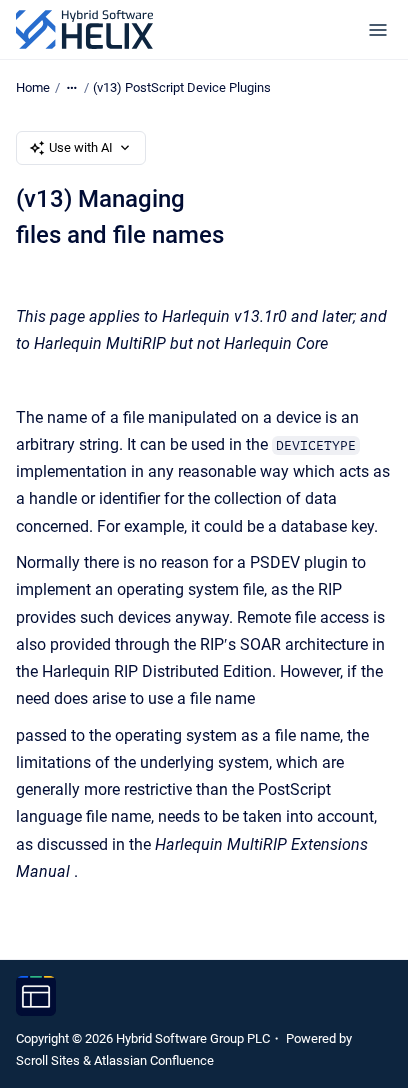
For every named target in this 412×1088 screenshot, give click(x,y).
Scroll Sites (48, 1060)
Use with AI (81, 147)
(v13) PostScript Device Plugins (182, 87)
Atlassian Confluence (154, 1060)
